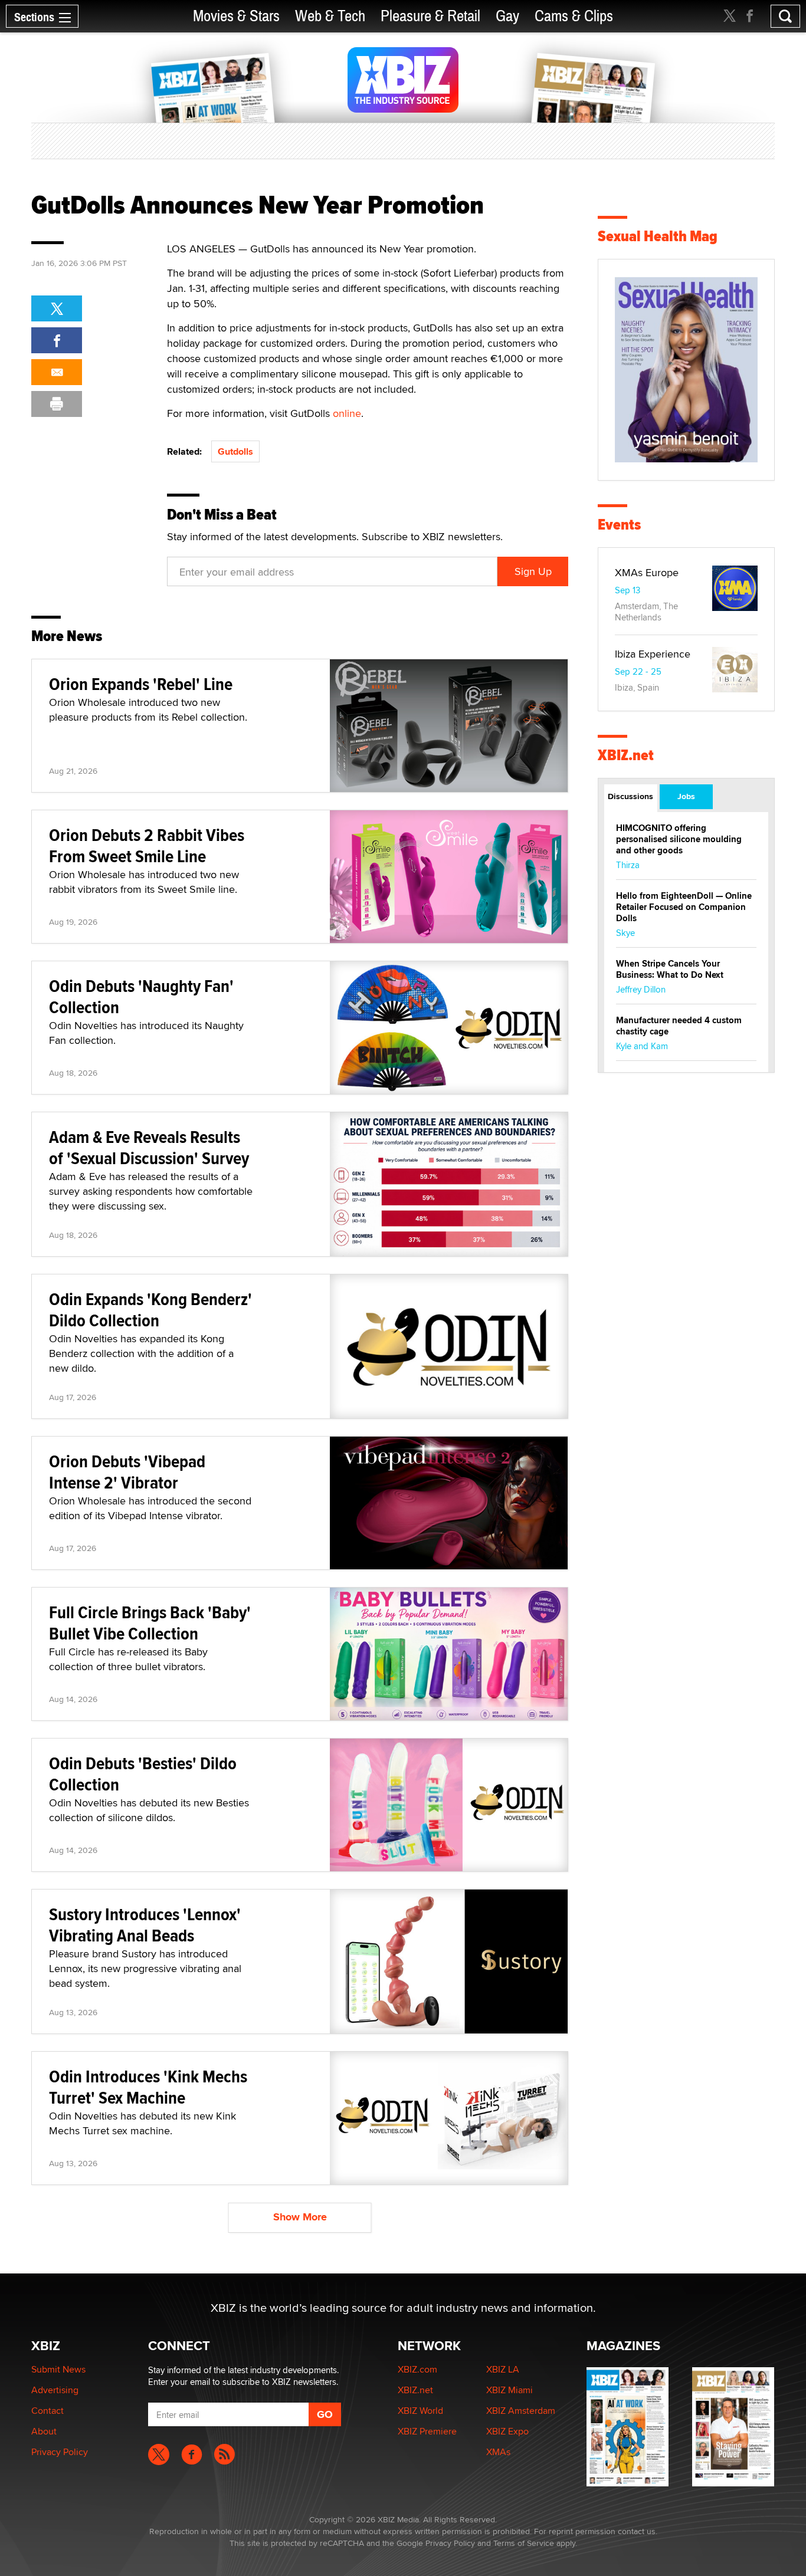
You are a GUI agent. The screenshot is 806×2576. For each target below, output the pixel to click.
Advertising (55, 2390)
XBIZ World (420, 2411)
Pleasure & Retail (430, 16)
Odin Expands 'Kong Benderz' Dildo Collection (150, 1310)
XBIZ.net (626, 755)
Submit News (58, 2369)
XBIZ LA (503, 2369)
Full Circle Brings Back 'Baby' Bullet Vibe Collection (150, 1623)
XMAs (498, 2452)
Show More (300, 2217)
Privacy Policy (60, 2452)
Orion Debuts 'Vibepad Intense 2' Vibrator (127, 1472)
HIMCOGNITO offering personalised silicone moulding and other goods (679, 839)
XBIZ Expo (507, 2431)
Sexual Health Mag (658, 236)
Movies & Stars (236, 16)
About (44, 2431)
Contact (47, 2411)
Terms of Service (524, 2543)
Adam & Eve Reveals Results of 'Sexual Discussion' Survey (149, 1147)
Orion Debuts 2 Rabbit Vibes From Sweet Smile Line (147, 845)
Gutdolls (235, 451)
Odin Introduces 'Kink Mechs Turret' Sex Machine (148, 2087)
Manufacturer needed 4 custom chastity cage (679, 1026)
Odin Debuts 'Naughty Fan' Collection (141, 996)
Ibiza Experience (653, 654)
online (347, 413)
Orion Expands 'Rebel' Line (141, 684)
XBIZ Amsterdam (521, 2411)
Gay (507, 16)
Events (619, 525)
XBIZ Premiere (427, 2431)
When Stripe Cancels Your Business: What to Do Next (670, 969)
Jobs (686, 796)
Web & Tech (330, 16)
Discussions (630, 796)
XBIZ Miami (510, 2390)
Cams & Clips (574, 16)
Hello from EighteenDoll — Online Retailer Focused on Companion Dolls (684, 907)
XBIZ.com (417, 2369)
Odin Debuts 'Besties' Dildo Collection (143, 1774)
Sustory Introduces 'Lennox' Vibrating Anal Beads (145, 1925)
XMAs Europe (647, 572)
